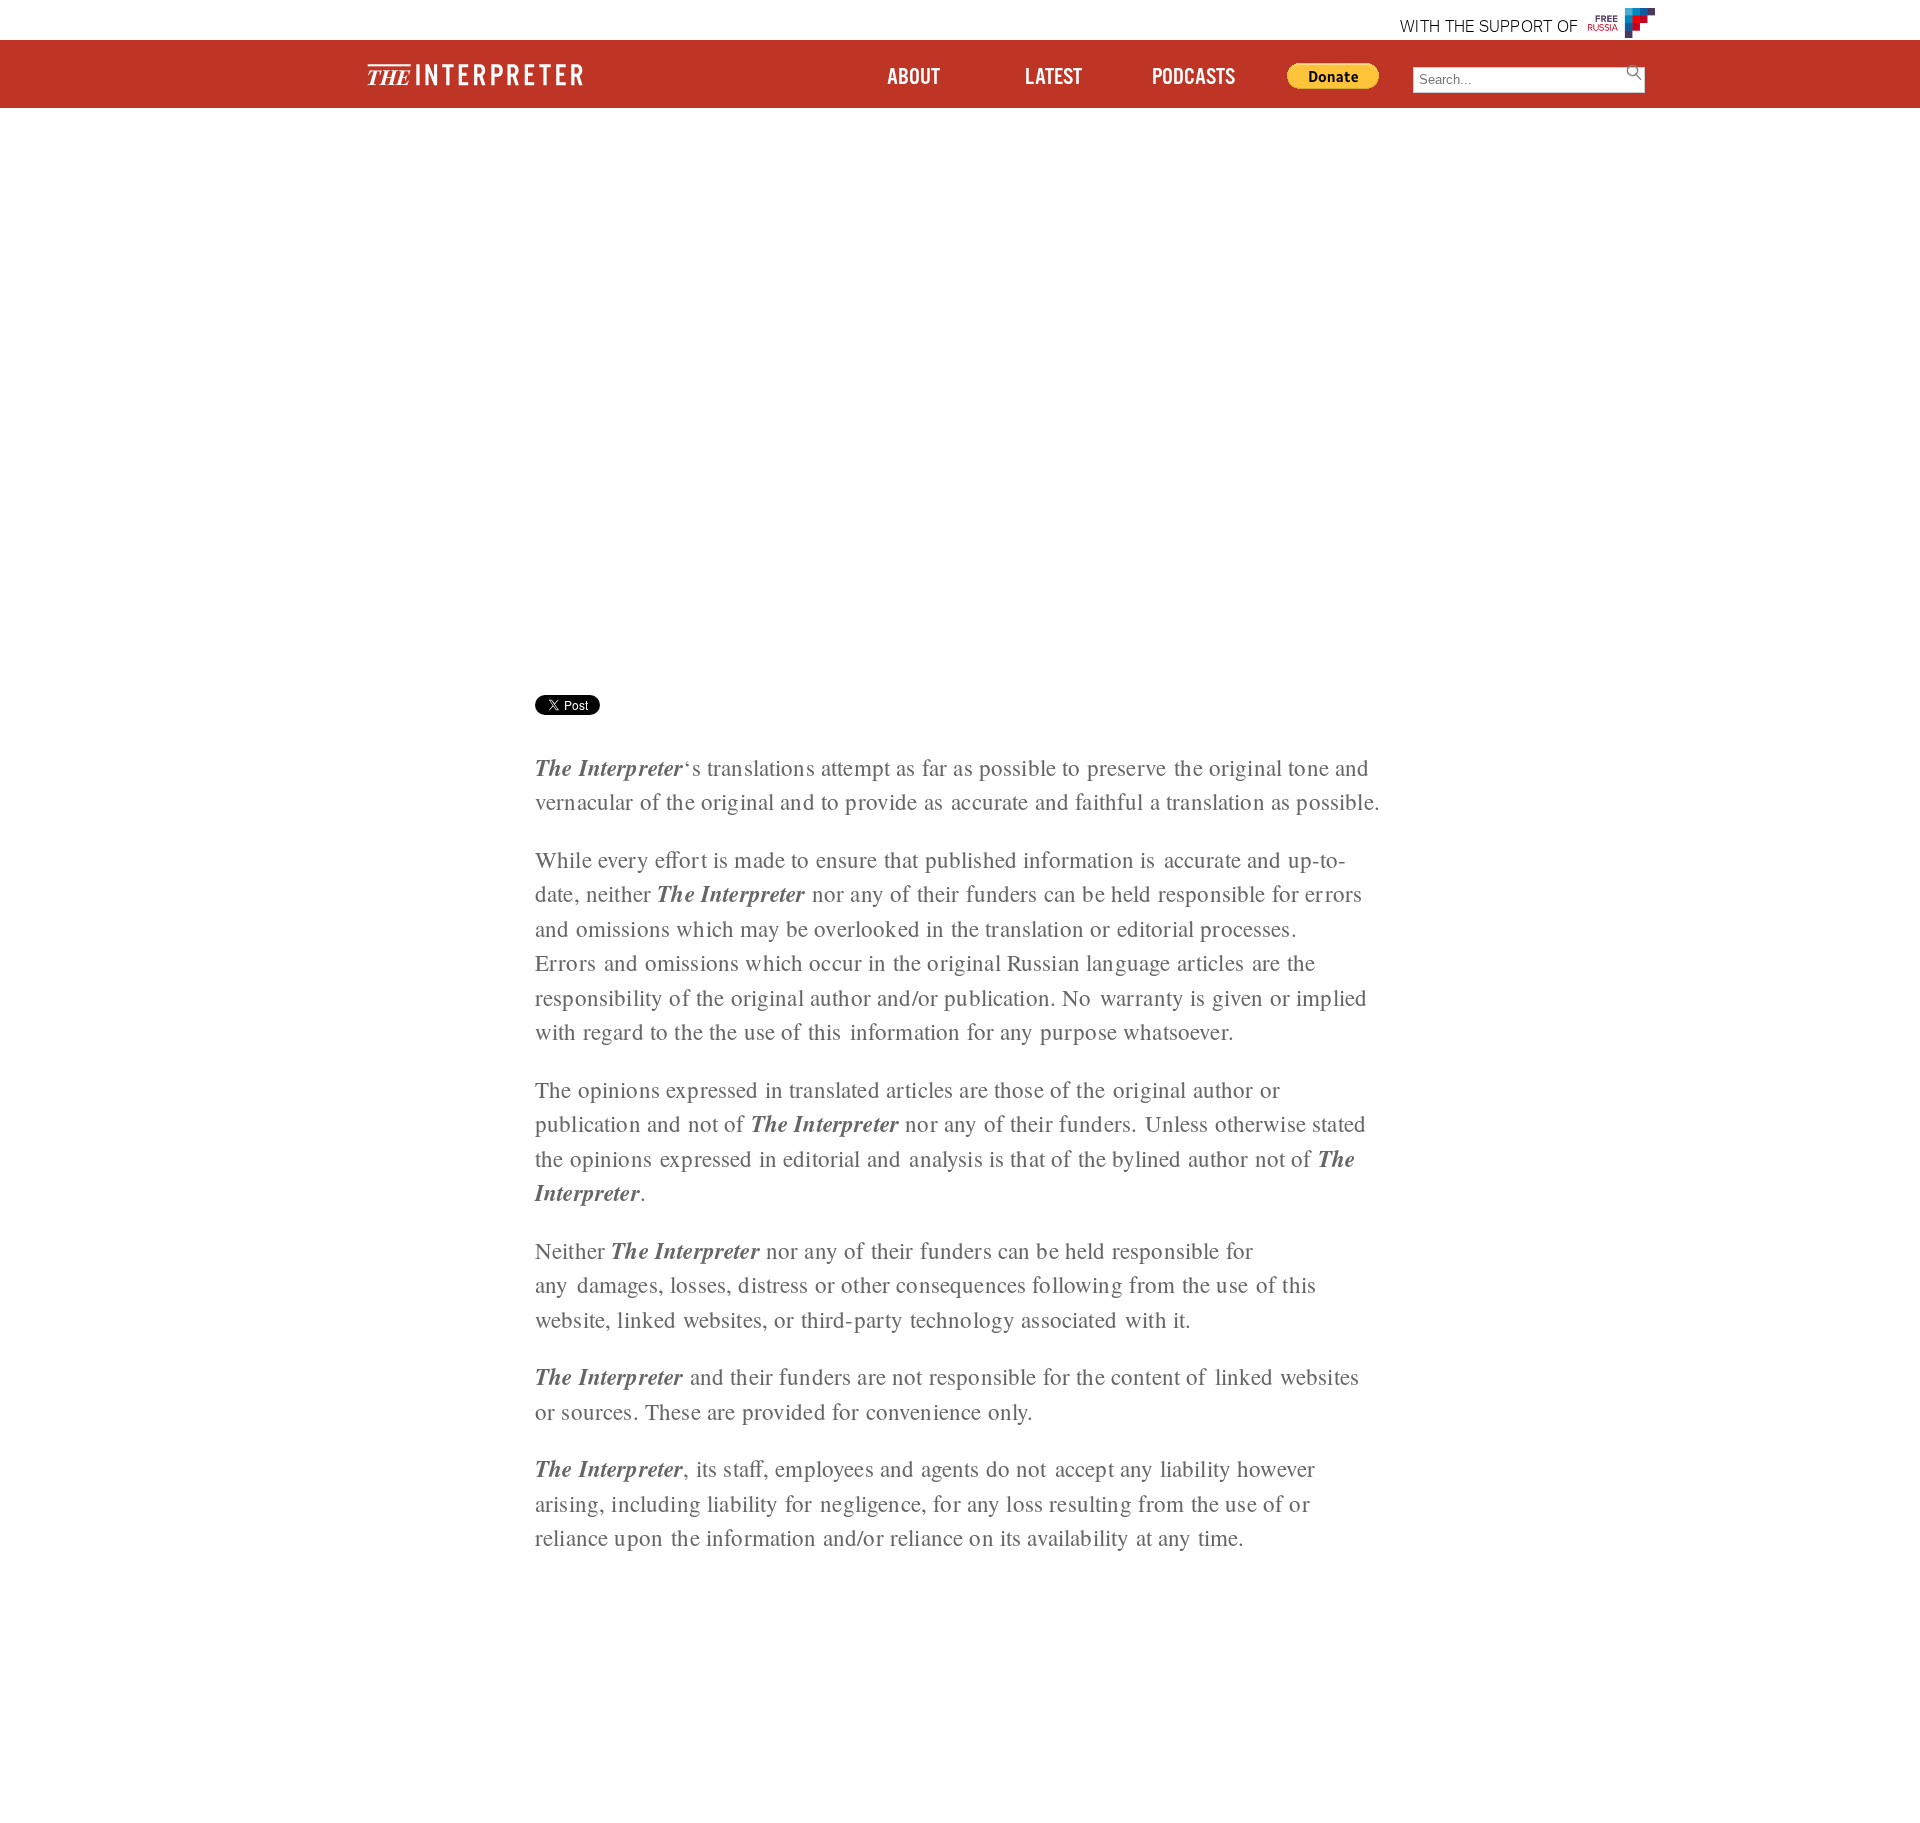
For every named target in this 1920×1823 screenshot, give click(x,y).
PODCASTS (1193, 77)
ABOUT (913, 77)
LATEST (1053, 77)
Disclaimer (324, 184)
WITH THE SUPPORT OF (1489, 28)
